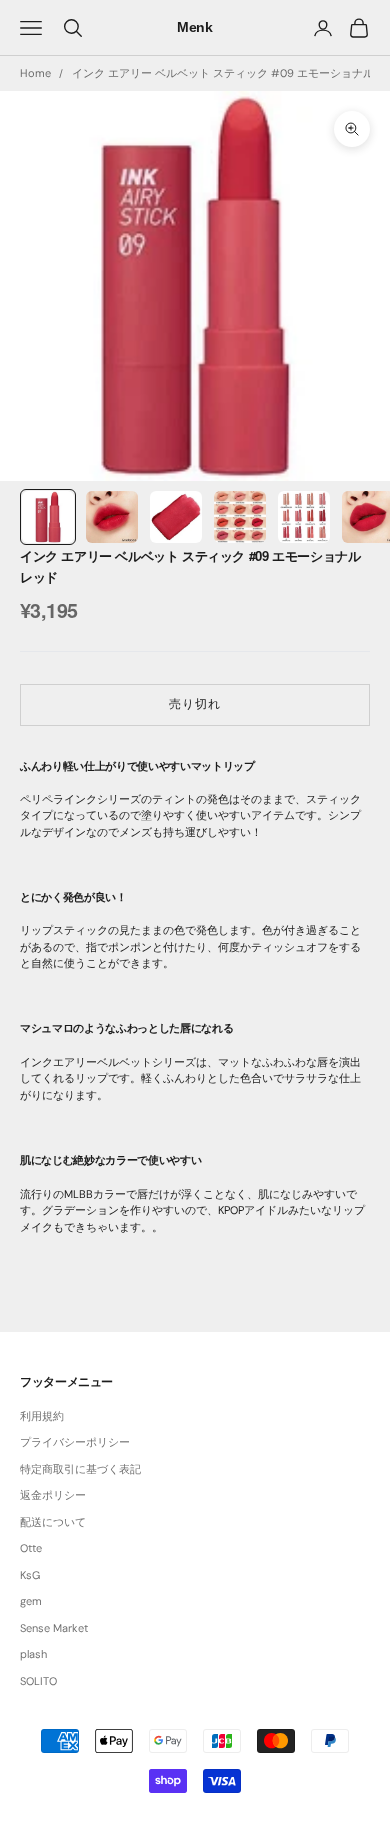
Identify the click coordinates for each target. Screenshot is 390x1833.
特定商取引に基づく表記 (80, 1469)
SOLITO (38, 1681)
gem (31, 1601)
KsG (30, 1575)
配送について (53, 1522)
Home (35, 73)
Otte (31, 1548)
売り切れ (195, 704)
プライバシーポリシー (75, 1442)
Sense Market (54, 1628)
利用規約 (42, 1416)
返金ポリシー (53, 1495)
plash (33, 1654)
